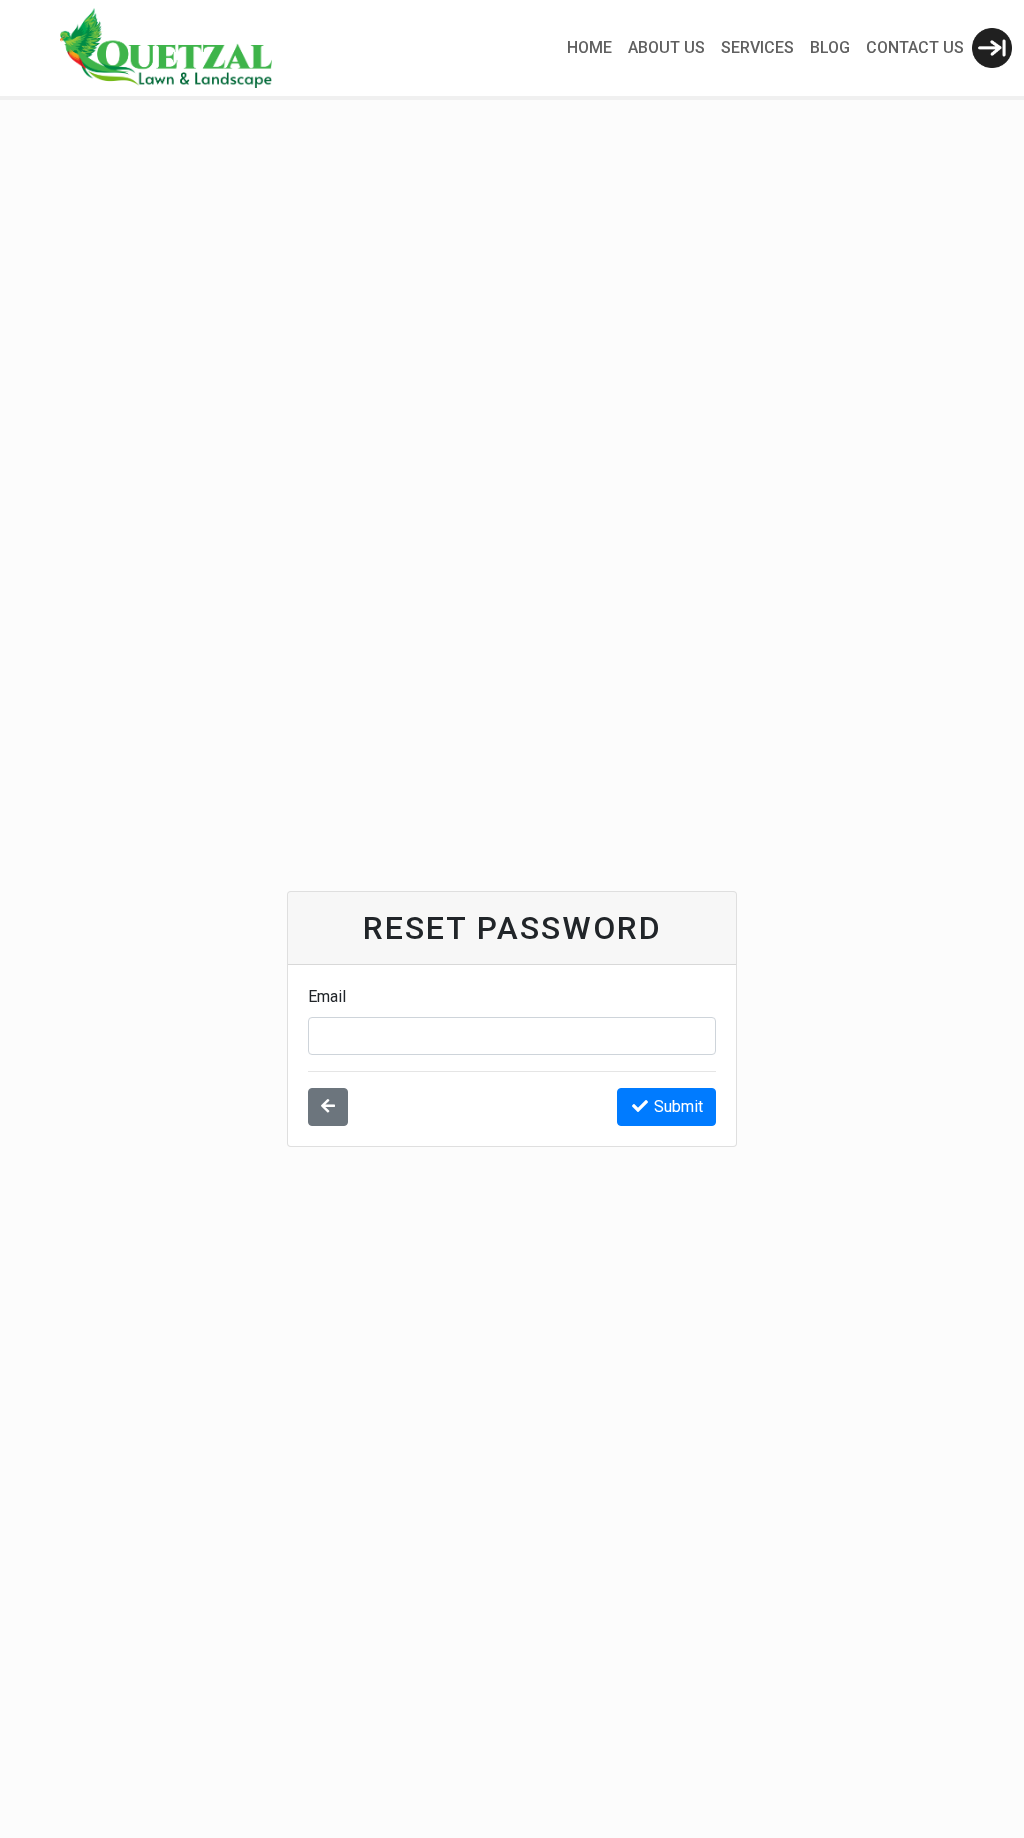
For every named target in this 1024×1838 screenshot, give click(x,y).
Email (327, 996)
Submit (678, 1106)
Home (589, 47)
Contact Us (915, 47)
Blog (830, 47)
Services (757, 47)
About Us (666, 47)
